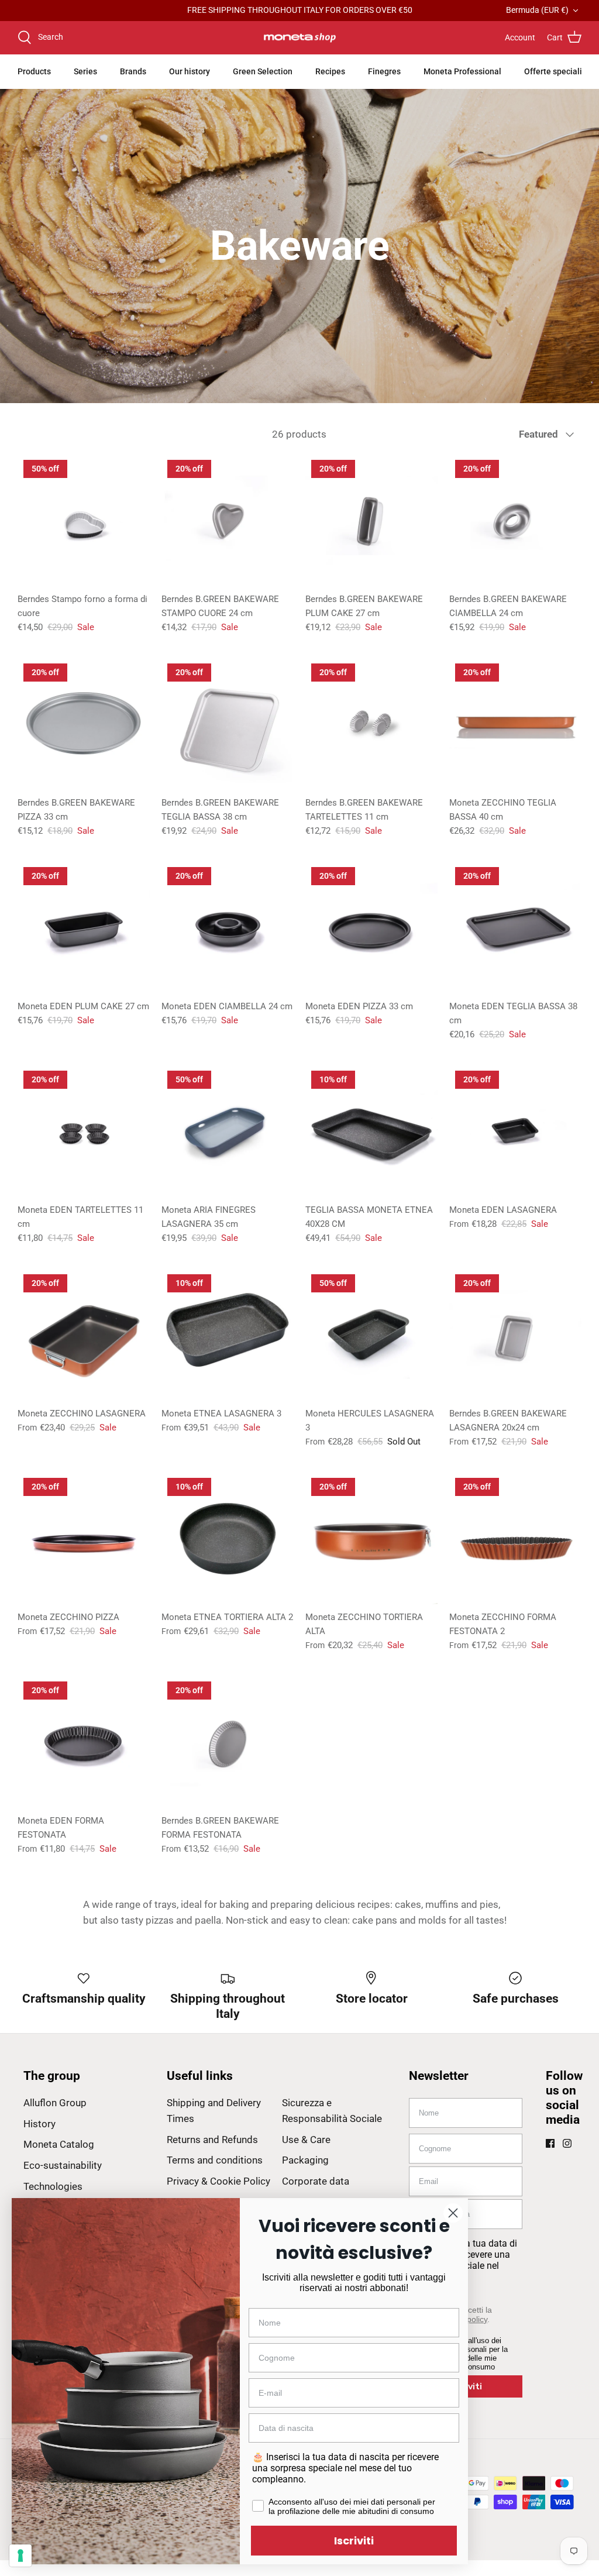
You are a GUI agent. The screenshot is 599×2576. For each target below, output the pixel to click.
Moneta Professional (462, 71)
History (39, 2124)
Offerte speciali (553, 71)
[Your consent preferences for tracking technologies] (20, 2556)
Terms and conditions (215, 2160)
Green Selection (263, 71)
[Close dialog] (453, 2213)
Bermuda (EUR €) (537, 10)
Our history (190, 71)
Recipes (330, 71)
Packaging (305, 2160)
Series (85, 71)
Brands (133, 71)
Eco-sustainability (63, 2165)
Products (34, 71)
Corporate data (316, 2181)
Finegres (384, 71)
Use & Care (306, 2140)
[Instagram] (567, 2143)
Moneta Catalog (59, 2144)
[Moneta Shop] (300, 38)
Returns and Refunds (212, 2140)
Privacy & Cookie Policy (218, 2181)
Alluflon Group (55, 2103)
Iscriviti (354, 2541)
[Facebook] (550, 2143)
